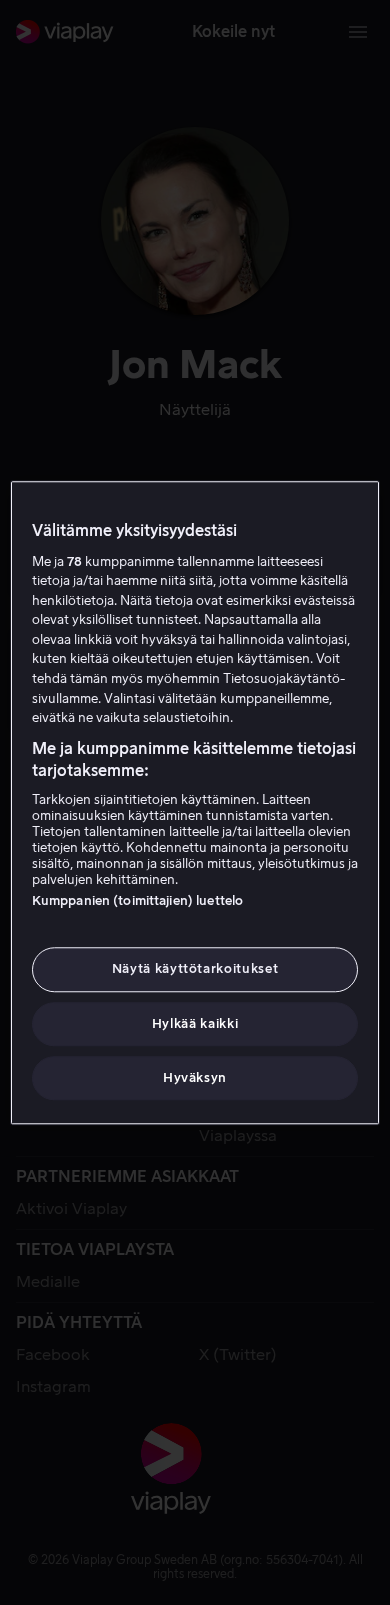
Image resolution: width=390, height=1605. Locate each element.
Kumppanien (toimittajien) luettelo (137, 901)
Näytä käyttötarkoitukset (195, 969)
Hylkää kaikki (195, 1023)
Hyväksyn (195, 1077)
